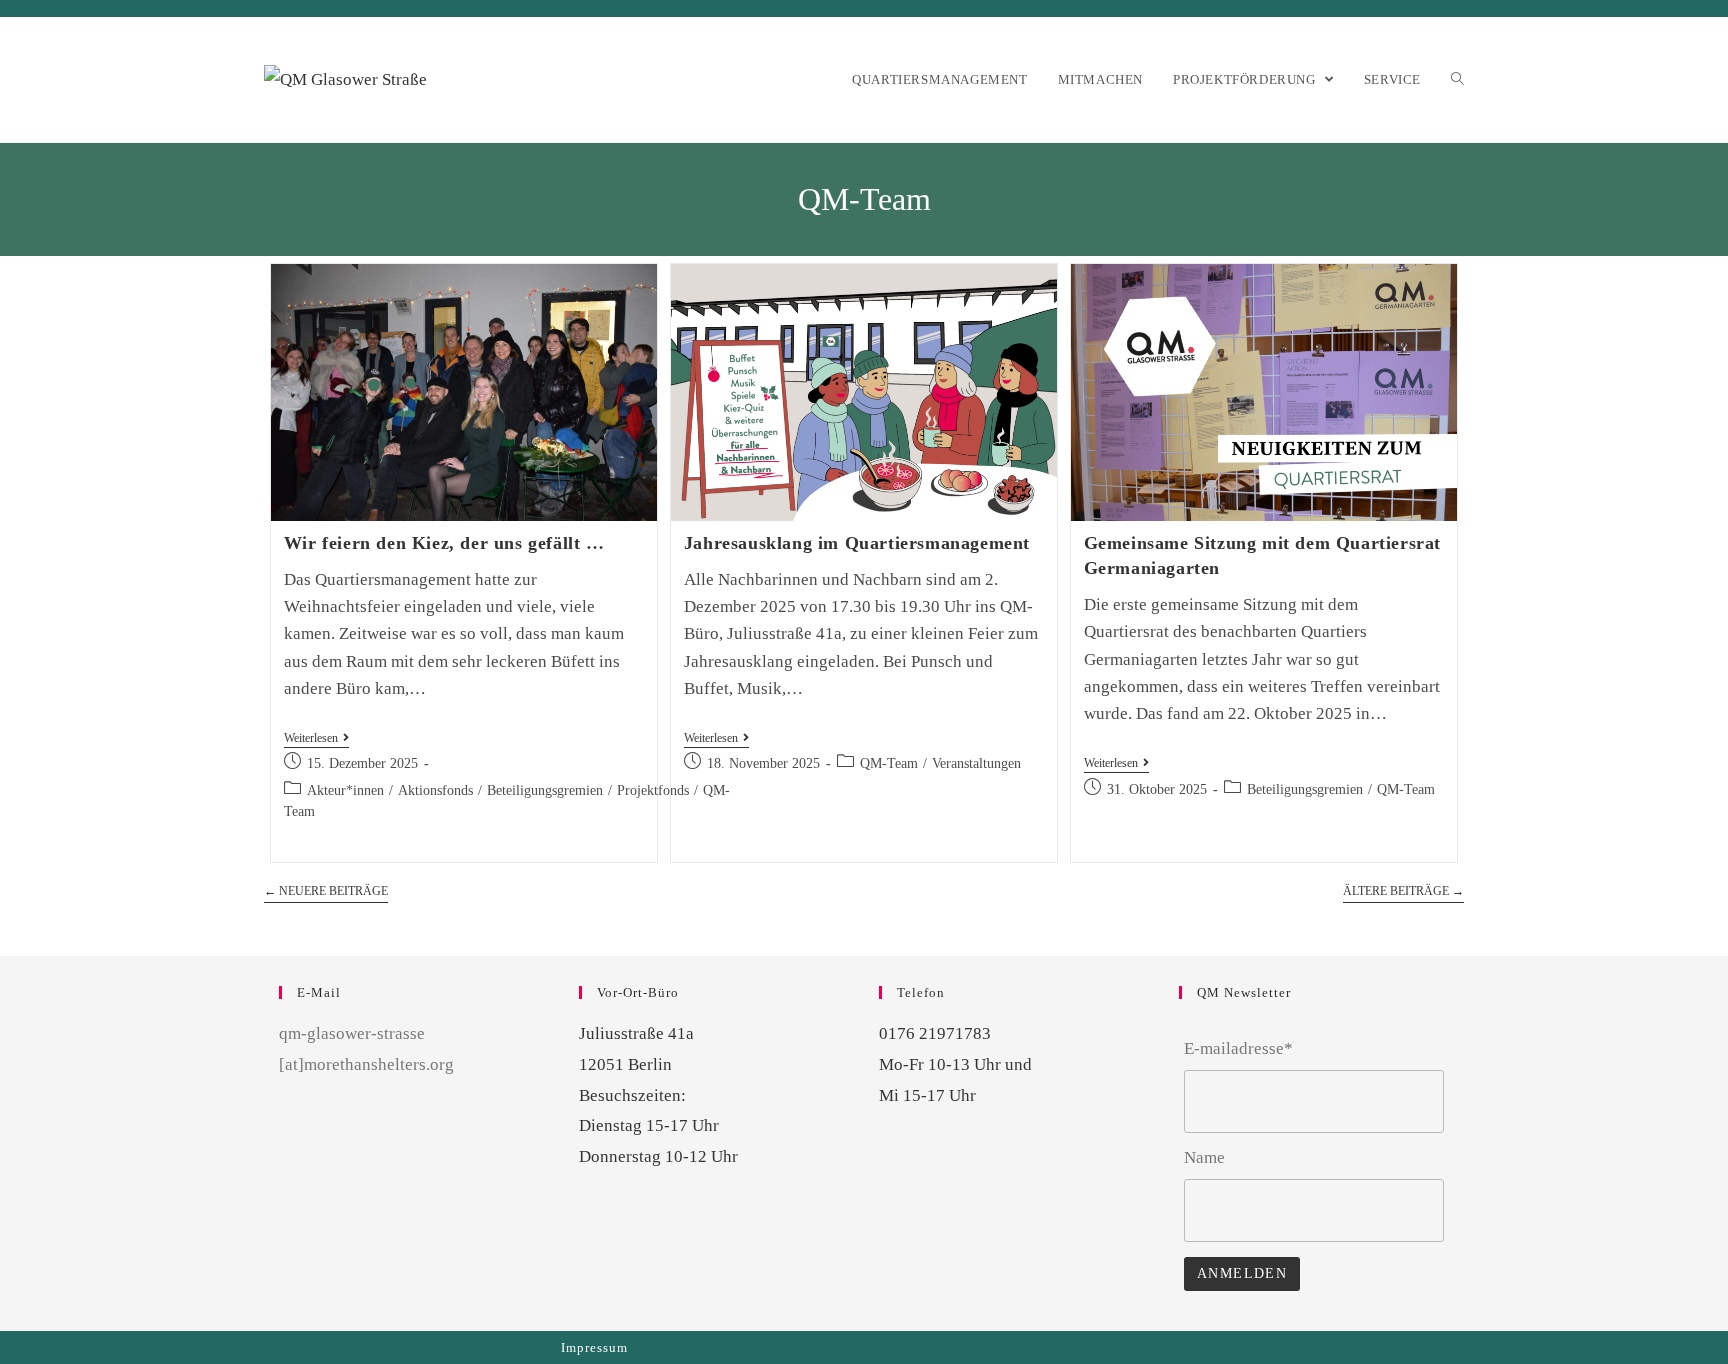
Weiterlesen (311, 738)
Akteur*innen (345, 790)
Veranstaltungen (976, 763)
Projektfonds (653, 790)
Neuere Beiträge (326, 891)
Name (1204, 1157)
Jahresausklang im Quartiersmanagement (857, 543)
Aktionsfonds (435, 790)
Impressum (594, 1347)
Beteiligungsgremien (545, 790)
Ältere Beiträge (1403, 891)
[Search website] (1457, 79)
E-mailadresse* (1238, 1048)
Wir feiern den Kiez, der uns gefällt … (444, 543)
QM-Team (889, 763)
